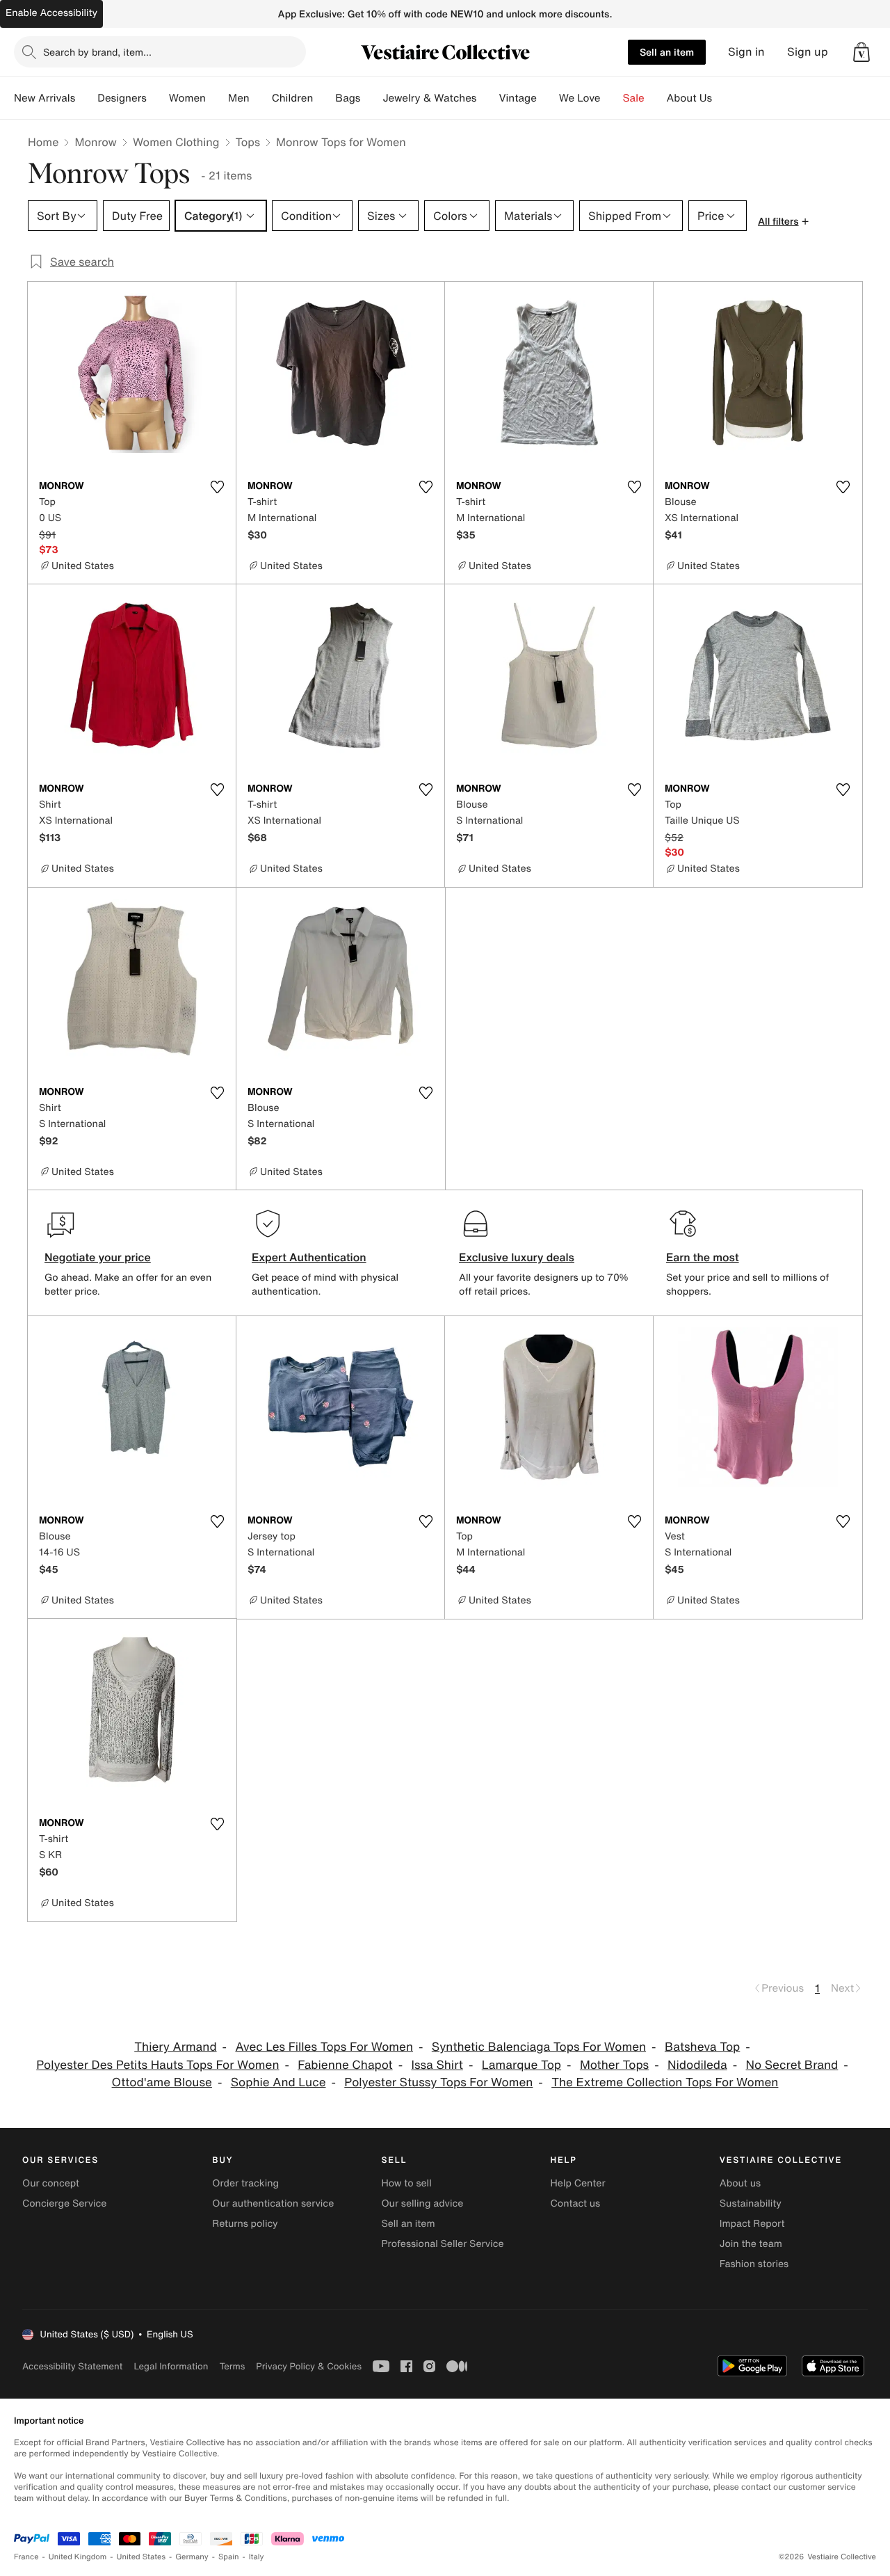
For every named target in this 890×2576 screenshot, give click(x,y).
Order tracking (245, 2183)
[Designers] (158, 98)
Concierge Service (64, 2203)
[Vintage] (548, 98)
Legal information (171, 2366)
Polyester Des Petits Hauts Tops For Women (157, 2065)
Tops (248, 142)
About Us (689, 98)
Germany (192, 2557)
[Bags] (371, 98)
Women (187, 98)
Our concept (51, 2183)
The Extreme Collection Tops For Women (665, 2082)
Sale (634, 98)
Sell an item (667, 52)
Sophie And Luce (278, 2082)
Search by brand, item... (97, 52)
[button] (861, 52)
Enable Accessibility (51, 13)
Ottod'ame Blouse (162, 2082)
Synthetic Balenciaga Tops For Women (539, 2047)
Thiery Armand (175, 2047)
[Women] (217, 98)
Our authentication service (273, 2203)
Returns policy (245, 2224)
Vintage (517, 98)
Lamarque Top (521, 2065)
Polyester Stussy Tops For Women (438, 2082)
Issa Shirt (437, 2065)
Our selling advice (422, 2203)
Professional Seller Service (442, 2244)
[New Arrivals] (86, 98)
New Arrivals (44, 98)
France (26, 2557)
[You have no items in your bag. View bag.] (861, 52)
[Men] (261, 98)
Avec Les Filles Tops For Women (324, 2047)
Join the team (751, 2244)
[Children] (324, 98)
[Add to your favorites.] (217, 487)
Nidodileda (697, 2065)
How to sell (406, 2183)
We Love (580, 98)
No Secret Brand (792, 2065)
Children (293, 98)
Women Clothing (176, 142)
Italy (257, 2557)
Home (43, 142)
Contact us (576, 2203)
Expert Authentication (309, 1257)
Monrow (96, 142)
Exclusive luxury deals (517, 1257)
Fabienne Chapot (345, 2065)
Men (239, 98)
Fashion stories (754, 2264)
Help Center (578, 2183)
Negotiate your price (98, 1257)
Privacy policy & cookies (309, 2366)
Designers (122, 98)
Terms (232, 2366)
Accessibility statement (72, 2366)
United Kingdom (78, 2557)
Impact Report (752, 2224)
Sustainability (751, 2203)
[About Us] (723, 98)
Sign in (746, 52)
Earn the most (703, 1257)
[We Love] (612, 98)
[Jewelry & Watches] (487, 98)
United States (141, 2557)
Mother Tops (614, 2065)
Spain (229, 2557)
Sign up (808, 52)
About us (740, 2183)
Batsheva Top (702, 2047)
